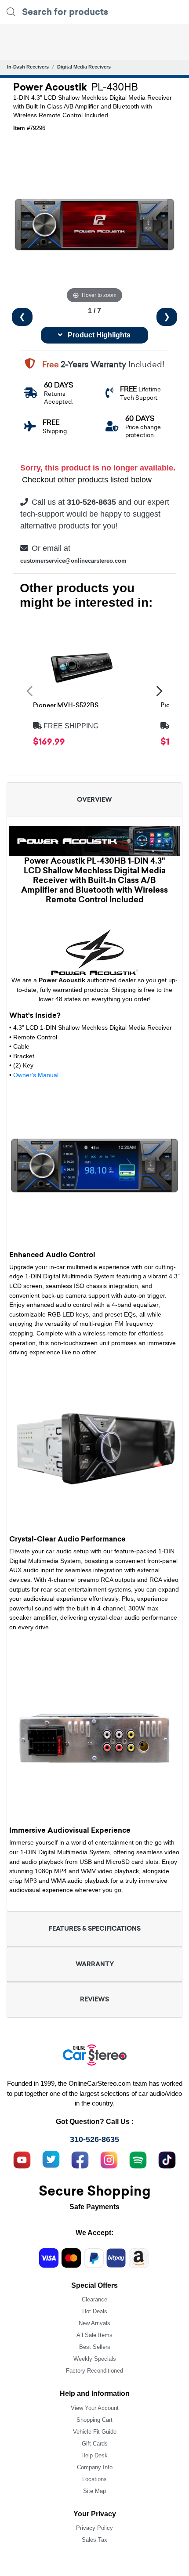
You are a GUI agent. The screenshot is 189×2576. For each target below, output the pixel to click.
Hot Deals (95, 2311)
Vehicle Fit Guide (95, 2432)
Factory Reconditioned (94, 2371)
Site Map (94, 2491)
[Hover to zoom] (94, 224)
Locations (94, 2479)
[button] (29, 691)
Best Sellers (95, 2347)
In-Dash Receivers (28, 67)
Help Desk (94, 2455)
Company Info (95, 2467)
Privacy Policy (94, 2528)
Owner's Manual (36, 1075)
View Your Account (95, 2408)
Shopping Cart (94, 2420)
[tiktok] (167, 2159)
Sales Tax (94, 2540)
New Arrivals (94, 2323)
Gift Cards (95, 2444)
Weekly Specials (95, 2359)
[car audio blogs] (138, 2159)
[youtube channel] (22, 2159)
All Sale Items (94, 2335)
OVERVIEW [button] (94, 800)
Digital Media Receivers (84, 67)
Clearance (94, 2299)
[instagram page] (109, 2159)
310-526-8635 (94, 2139)
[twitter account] (51, 2159)
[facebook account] (80, 2159)
